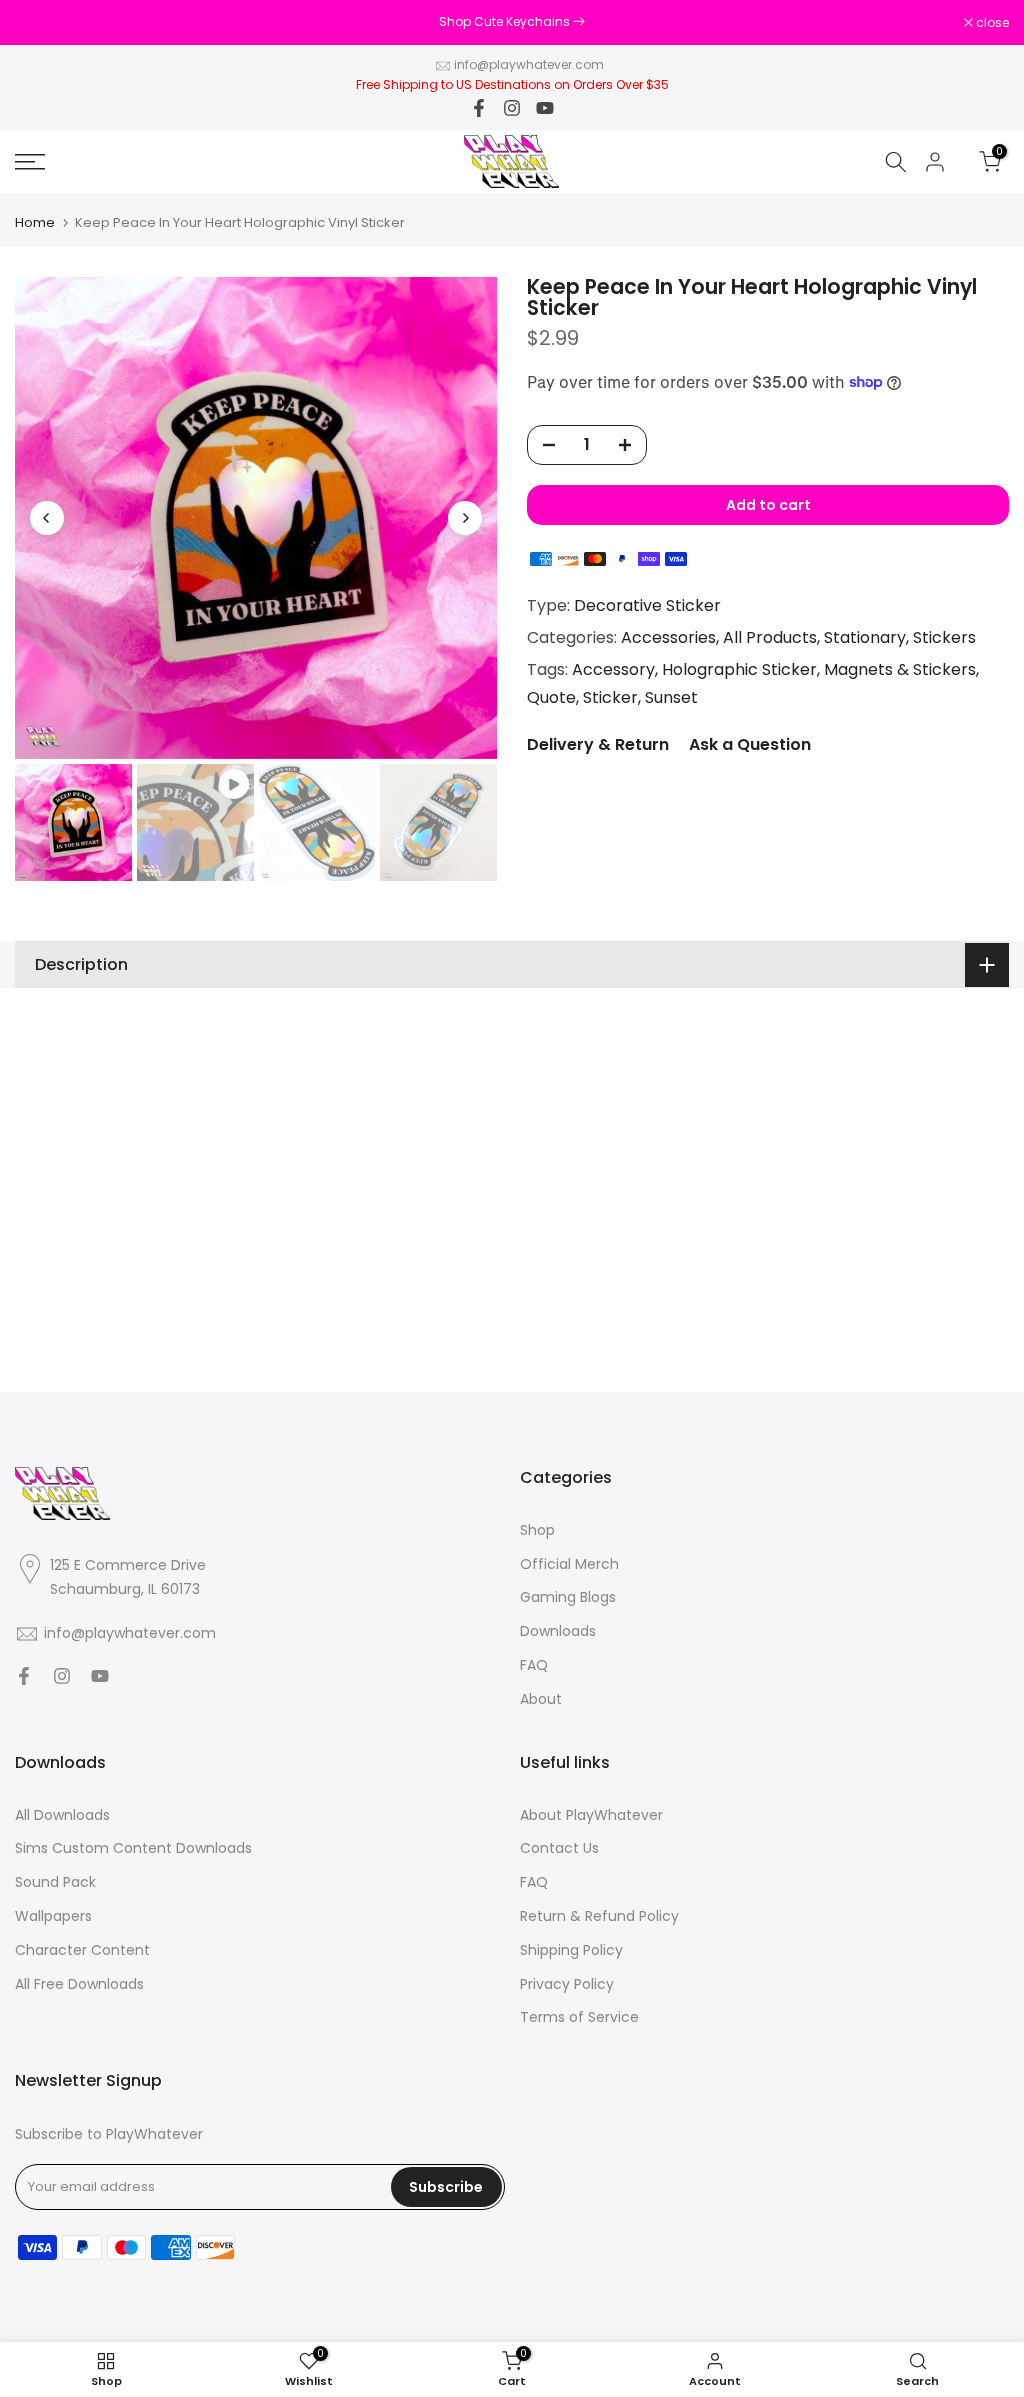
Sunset (671, 697)
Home (35, 222)
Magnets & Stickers (900, 669)
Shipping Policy (571, 1950)
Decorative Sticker (647, 605)
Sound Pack (55, 1882)
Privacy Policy (567, 1984)
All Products (770, 637)
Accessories (668, 637)
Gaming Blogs (568, 1597)
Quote (551, 697)
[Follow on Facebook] (479, 108)
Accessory (613, 669)
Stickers (944, 637)
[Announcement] (512, 22)
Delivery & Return (598, 744)
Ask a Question (750, 744)
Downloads (558, 1631)
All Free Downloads (79, 1984)
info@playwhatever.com (529, 64)
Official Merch (569, 1564)
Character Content (82, 1950)
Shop (537, 1530)
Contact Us (559, 1848)
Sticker (610, 697)
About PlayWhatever (591, 1815)
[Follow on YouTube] (545, 108)
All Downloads (62, 1815)
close (42, 23)
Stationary (865, 637)
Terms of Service (579, 2017)
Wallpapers (53, 1916)
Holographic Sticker (739, 669)
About (541, 1699)
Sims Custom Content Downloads (133, 1848)
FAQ (534, 1665)
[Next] (465, 518)
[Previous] (47, 518)
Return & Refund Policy (599, 1916)
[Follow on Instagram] (512, 108)
